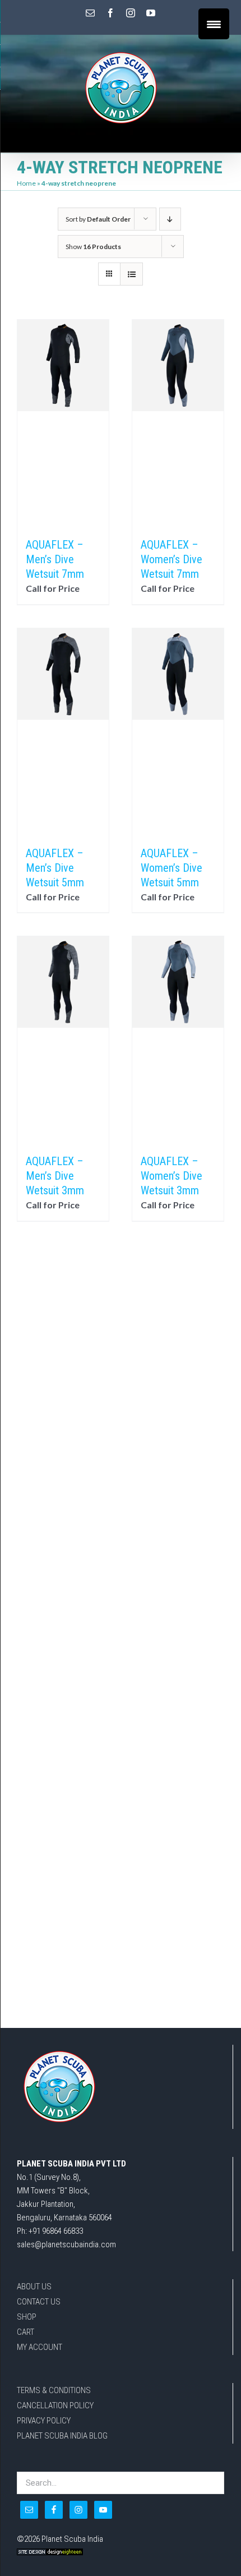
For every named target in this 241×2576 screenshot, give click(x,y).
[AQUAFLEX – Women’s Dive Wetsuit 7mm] (178, 423)
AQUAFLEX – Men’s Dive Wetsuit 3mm (55, 1176)
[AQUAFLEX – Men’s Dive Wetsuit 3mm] (63, 1039)
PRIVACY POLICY (44, 2421)
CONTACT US (39, 2302)
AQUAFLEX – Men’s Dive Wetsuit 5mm (55, 868)
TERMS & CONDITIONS (54, 2390)
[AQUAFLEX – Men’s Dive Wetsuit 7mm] (63, 423)
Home (26, 183)
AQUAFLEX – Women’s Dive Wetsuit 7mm (172, 559)
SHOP (27, 2317)
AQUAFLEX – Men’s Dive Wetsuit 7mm (55, 559)
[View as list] (131, 274)
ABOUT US (34, 2287)
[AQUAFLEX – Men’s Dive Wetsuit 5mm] (63, 732)
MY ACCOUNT (40, 2347)
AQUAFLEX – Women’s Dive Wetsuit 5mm (172, 868)
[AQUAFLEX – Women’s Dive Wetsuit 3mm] (178, 1039)
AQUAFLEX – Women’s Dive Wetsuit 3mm (172, 1176)
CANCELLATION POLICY (55, 2405)
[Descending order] (170, 219)
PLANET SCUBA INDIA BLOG (62, 2436)
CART (26, 2332)
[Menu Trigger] (214, 24)
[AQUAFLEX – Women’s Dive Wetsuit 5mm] (178, 732)
